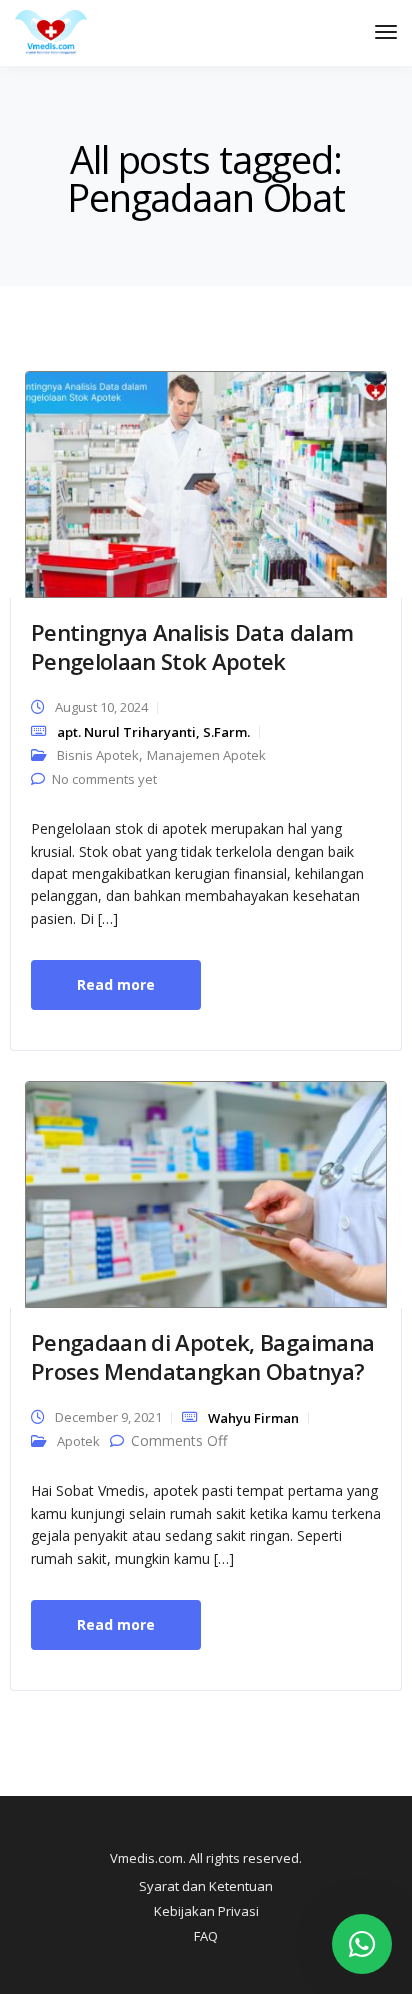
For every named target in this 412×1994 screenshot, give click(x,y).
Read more (116, 984)
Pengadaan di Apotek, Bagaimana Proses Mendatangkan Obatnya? (202, 1356)
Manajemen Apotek (206, 755)
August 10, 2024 (101, 707)
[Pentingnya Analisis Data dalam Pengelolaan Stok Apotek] (206, 482)
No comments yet (104, 779)
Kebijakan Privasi (206, 1911)
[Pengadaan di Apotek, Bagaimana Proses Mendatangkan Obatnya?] (206, 1192)
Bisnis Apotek (98, 755)
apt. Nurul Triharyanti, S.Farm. (153, 732)
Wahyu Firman (253, 1418)
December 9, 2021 (108, 1417)
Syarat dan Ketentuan (206, 1886)
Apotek (78, 1441)
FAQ (206, 1936)
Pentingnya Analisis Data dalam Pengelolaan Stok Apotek (192, 646)
